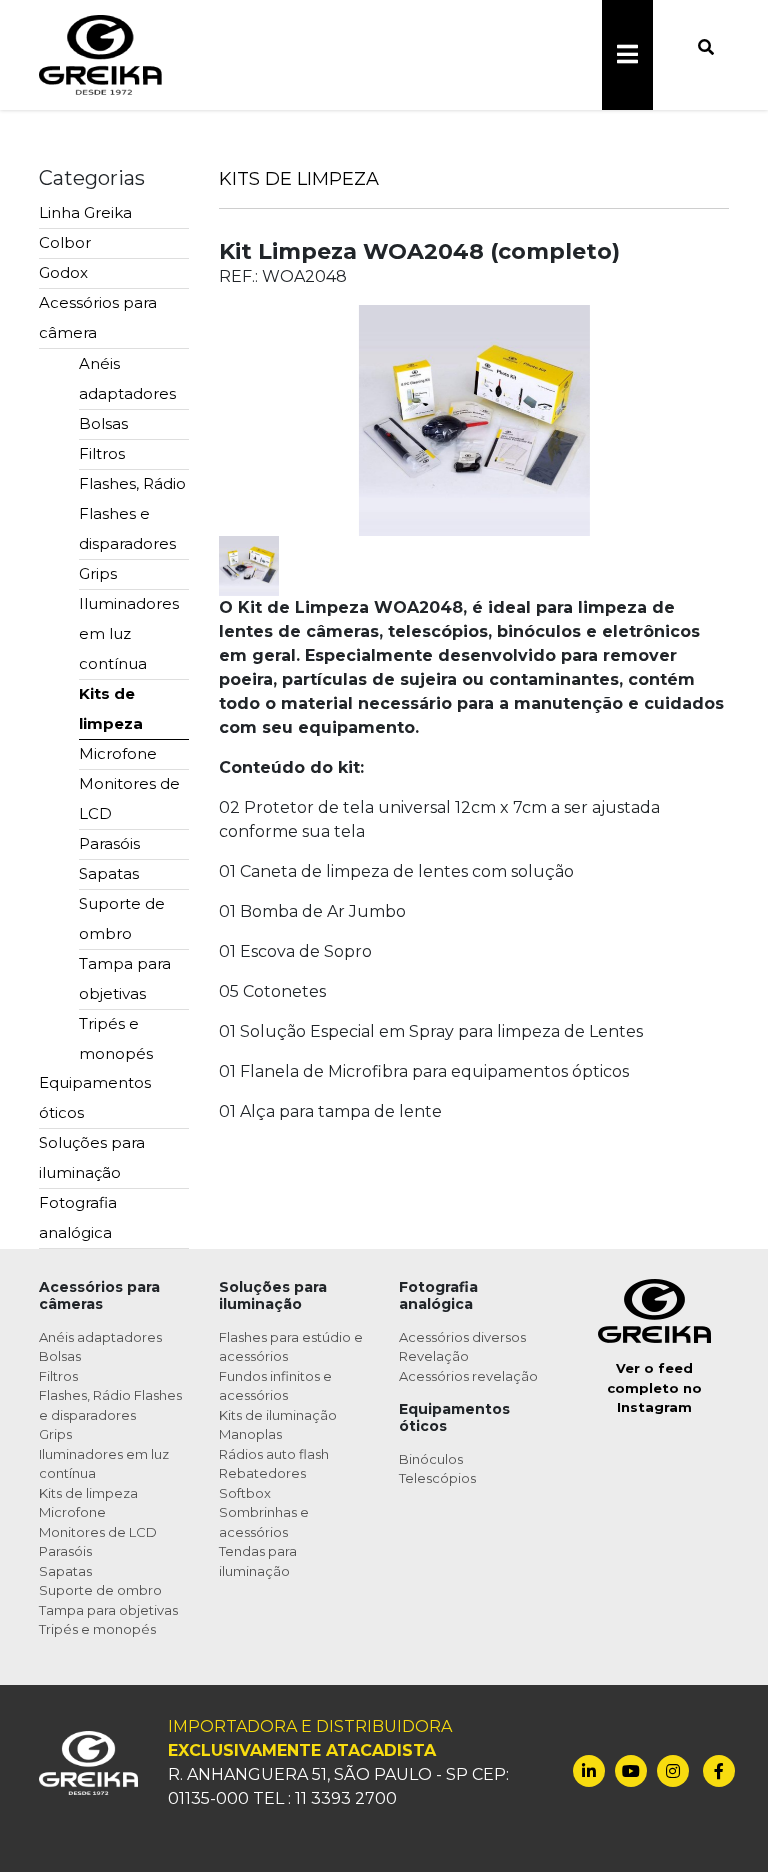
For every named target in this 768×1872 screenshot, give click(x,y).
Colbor (65, 242)
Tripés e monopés (116, 1038)
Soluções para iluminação (92, 1157)
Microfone (118, 753)
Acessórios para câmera (98, 317)
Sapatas (109, 873)
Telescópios (437, 1478)
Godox (63, 272)
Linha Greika (85, 212)
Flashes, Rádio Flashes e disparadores (132, 513)
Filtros (102, 453)
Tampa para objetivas (125, 978)
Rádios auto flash (274, 1454)
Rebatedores (262, 1473)
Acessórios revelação (468, 1376)
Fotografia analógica (78, 1217)
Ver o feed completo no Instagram (654, 1387)
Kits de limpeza (111, 708)
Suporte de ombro (122, 918)
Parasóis (109, 843)
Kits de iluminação (278, 1415)
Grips (98, 573)
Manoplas (250, 1434)
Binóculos (431, 1459)
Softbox (245, 1493)
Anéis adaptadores (127, 378)
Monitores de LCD (129, 798)
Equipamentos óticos (95, 1097)
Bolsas (103, 423)
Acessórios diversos (462, 1337)
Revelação (434, 1356)
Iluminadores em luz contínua (129, 633)
